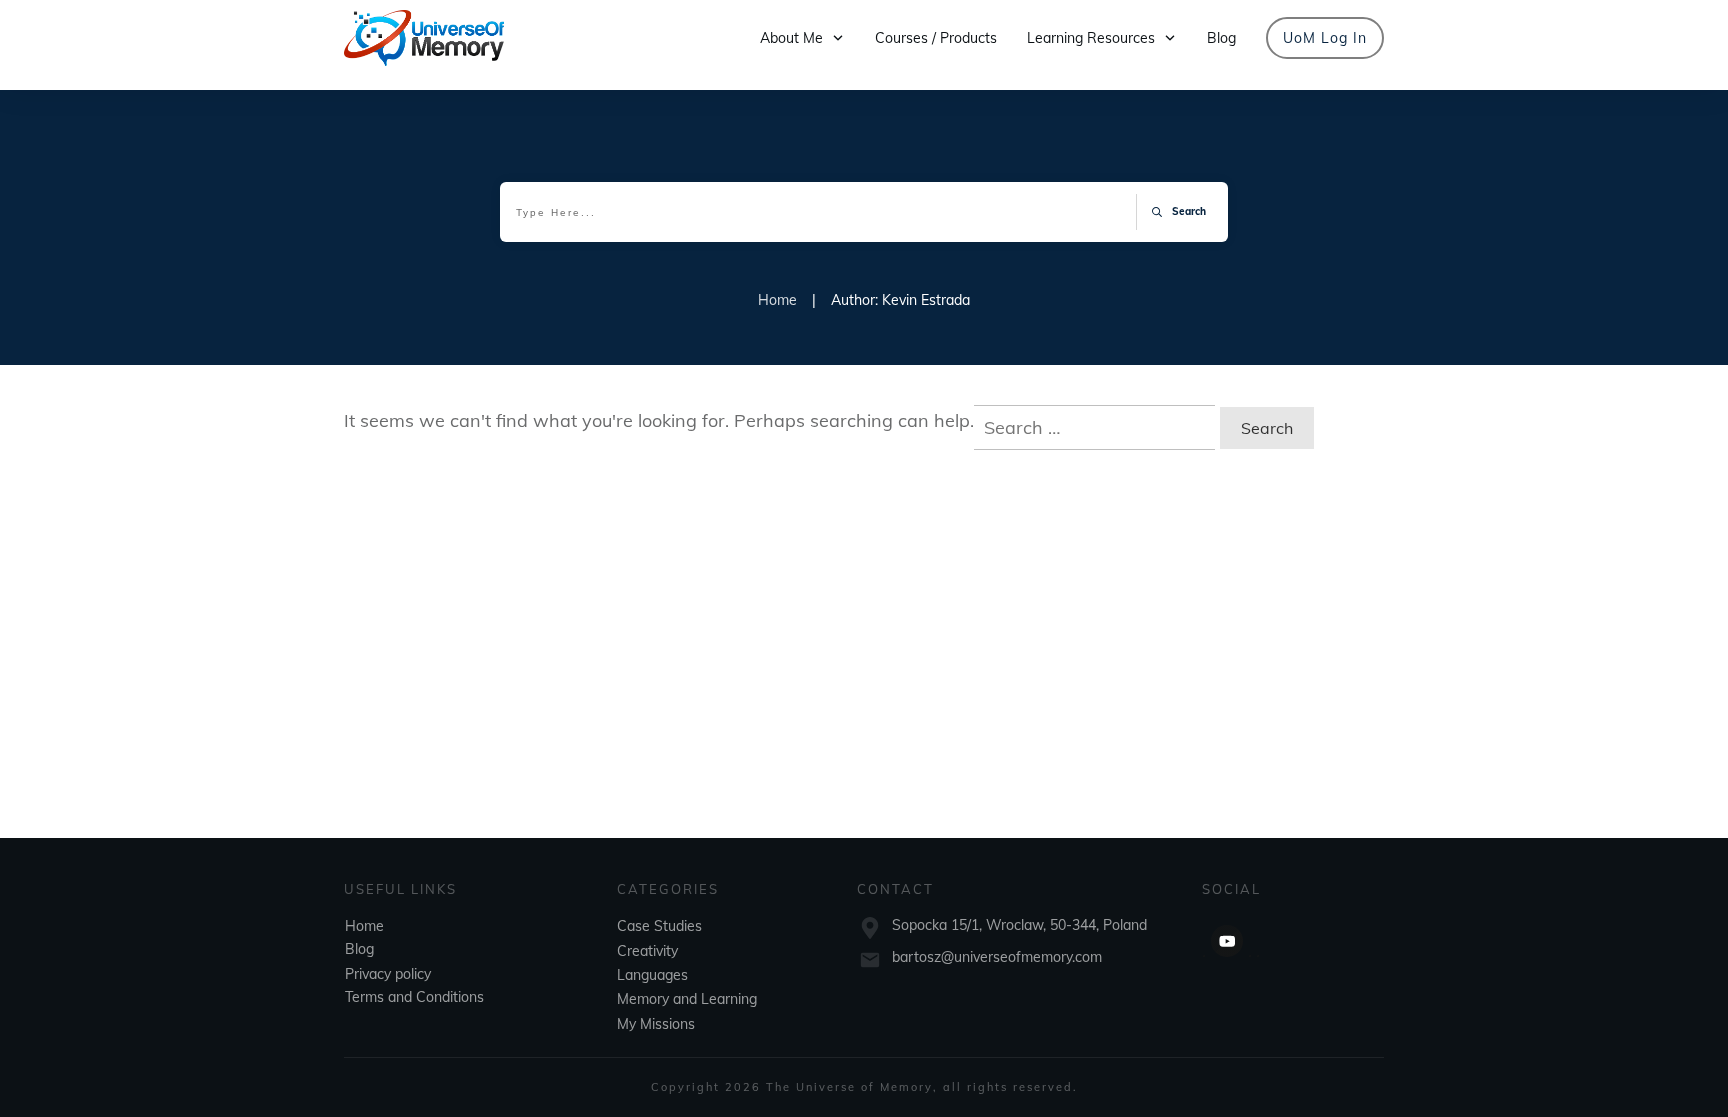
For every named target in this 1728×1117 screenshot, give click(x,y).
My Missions (656, 1024)
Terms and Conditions (414, 997)
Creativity (647, 951)
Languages (652, 975)
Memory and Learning (687, 999)
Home (364, 926)
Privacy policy (388, 974)
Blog (359, 949)
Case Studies (659, 926)
